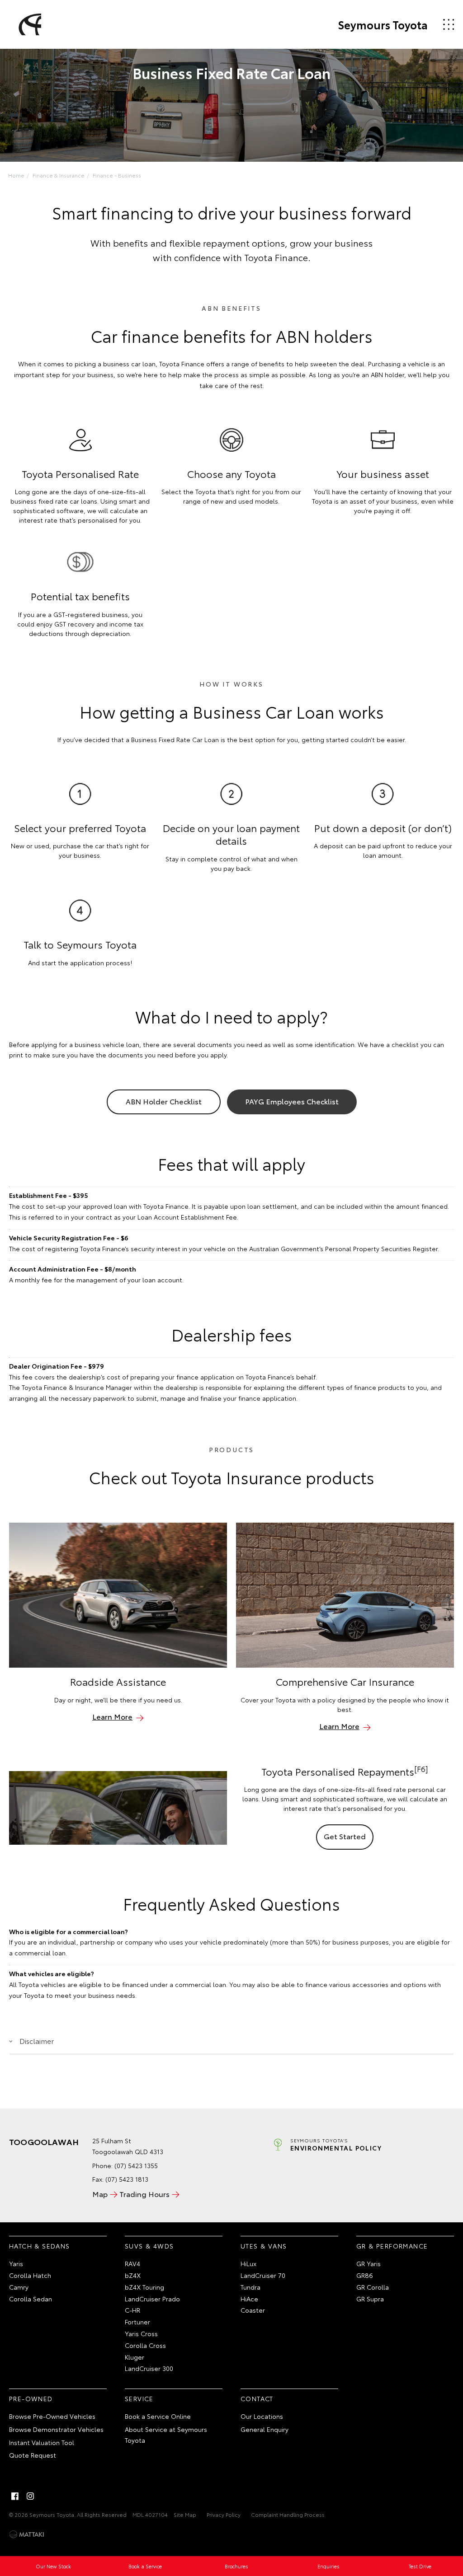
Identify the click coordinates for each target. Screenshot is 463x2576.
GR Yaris (369, 2263)
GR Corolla (373, 2287)
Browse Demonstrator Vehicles (56, 2429)
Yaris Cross (141, 2333)
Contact (257, 2398)
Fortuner (137, 2322)
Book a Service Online (158, 2416)
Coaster (253, 2310)
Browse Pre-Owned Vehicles (52, 2416)
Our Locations (262, 2416)
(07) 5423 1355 (136, 2165)
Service (139, 2398)
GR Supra (370, 2299)
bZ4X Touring (144, 2287)
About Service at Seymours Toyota (166, 2435)
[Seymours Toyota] (28, 24)
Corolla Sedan (31, 2299)
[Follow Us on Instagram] (30, 2496)
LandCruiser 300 (149, 2368)
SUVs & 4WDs (149, 2246)
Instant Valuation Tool (42, 2442)
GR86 (365, 2275)
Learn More (112, 1716)
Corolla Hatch (30, 2275)
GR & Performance (392, 2246)
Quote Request (33, 2455)
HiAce (249, 2299)
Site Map (185, 2514)
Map (100, 2194)
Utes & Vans (264, 2246)
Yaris (16, 2263)
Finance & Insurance (59, 175)
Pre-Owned (31, 2398)
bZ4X (133, 2275)
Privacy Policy (224, 2514)
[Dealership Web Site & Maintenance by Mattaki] (27, 2534)
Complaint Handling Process (288, 2514)
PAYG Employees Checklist (292, 1101)
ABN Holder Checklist (164, 1101)
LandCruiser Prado (152, 2299)
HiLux (248, 2263)
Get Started (345, 1836)
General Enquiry (265, 2429)
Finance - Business (117, 175)
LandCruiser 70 (263, 2275)
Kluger (135, 2357)
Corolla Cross (145, 2345)
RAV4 (132, 2263)
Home (16, 175)
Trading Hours (144, 2194)
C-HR (132, 2310)
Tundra (250, 2287)
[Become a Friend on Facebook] (15, 2496)
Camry (19, 2287)
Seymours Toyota (383, 24)
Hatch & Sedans (40, 2246)
